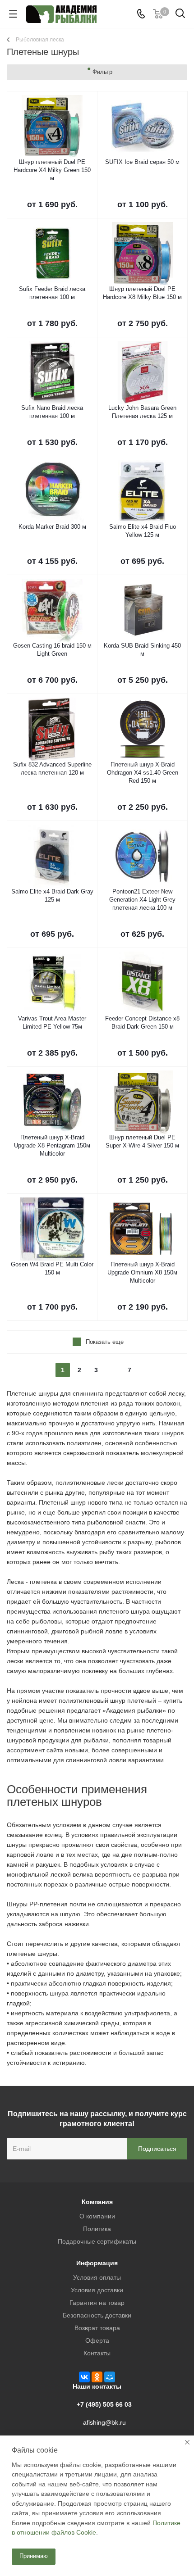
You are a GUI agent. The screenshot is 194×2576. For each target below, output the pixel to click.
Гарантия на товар (97, 2303)
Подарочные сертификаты (97, 2241)
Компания (97, 2202)
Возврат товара (97, 2328)
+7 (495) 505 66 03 (104, 2404)
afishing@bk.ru (104, 2422)
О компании (97, 2216)
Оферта (97, 2340)
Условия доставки (97, 2290)
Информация (97, 2263)
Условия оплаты (97, 2277)
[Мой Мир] (110, 2377)
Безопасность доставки (97, 2315)
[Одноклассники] (97, 2377)
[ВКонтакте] (84, 2377)
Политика (97, 2229)
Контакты (97, 2353)
